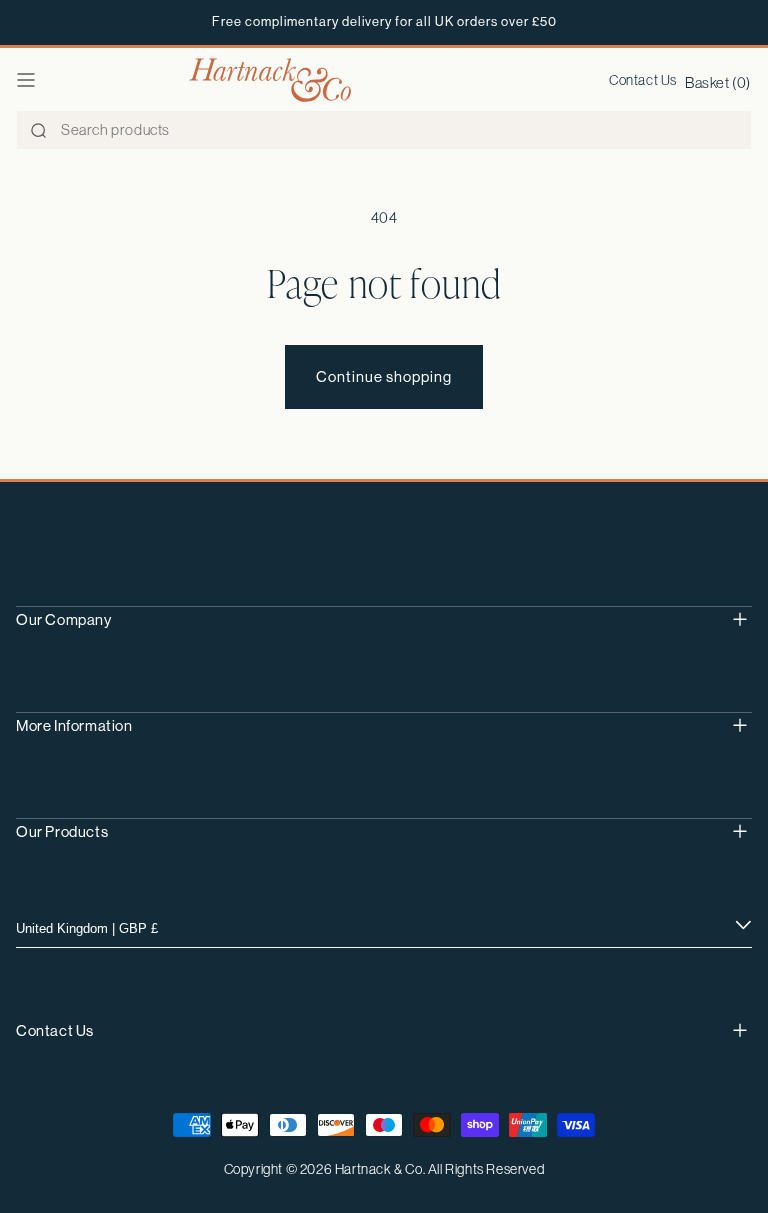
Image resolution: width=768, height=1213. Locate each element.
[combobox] (384, 130)
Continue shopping (384, 376)
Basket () (718, 82)
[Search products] (38, 131)
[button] (26, 80)
